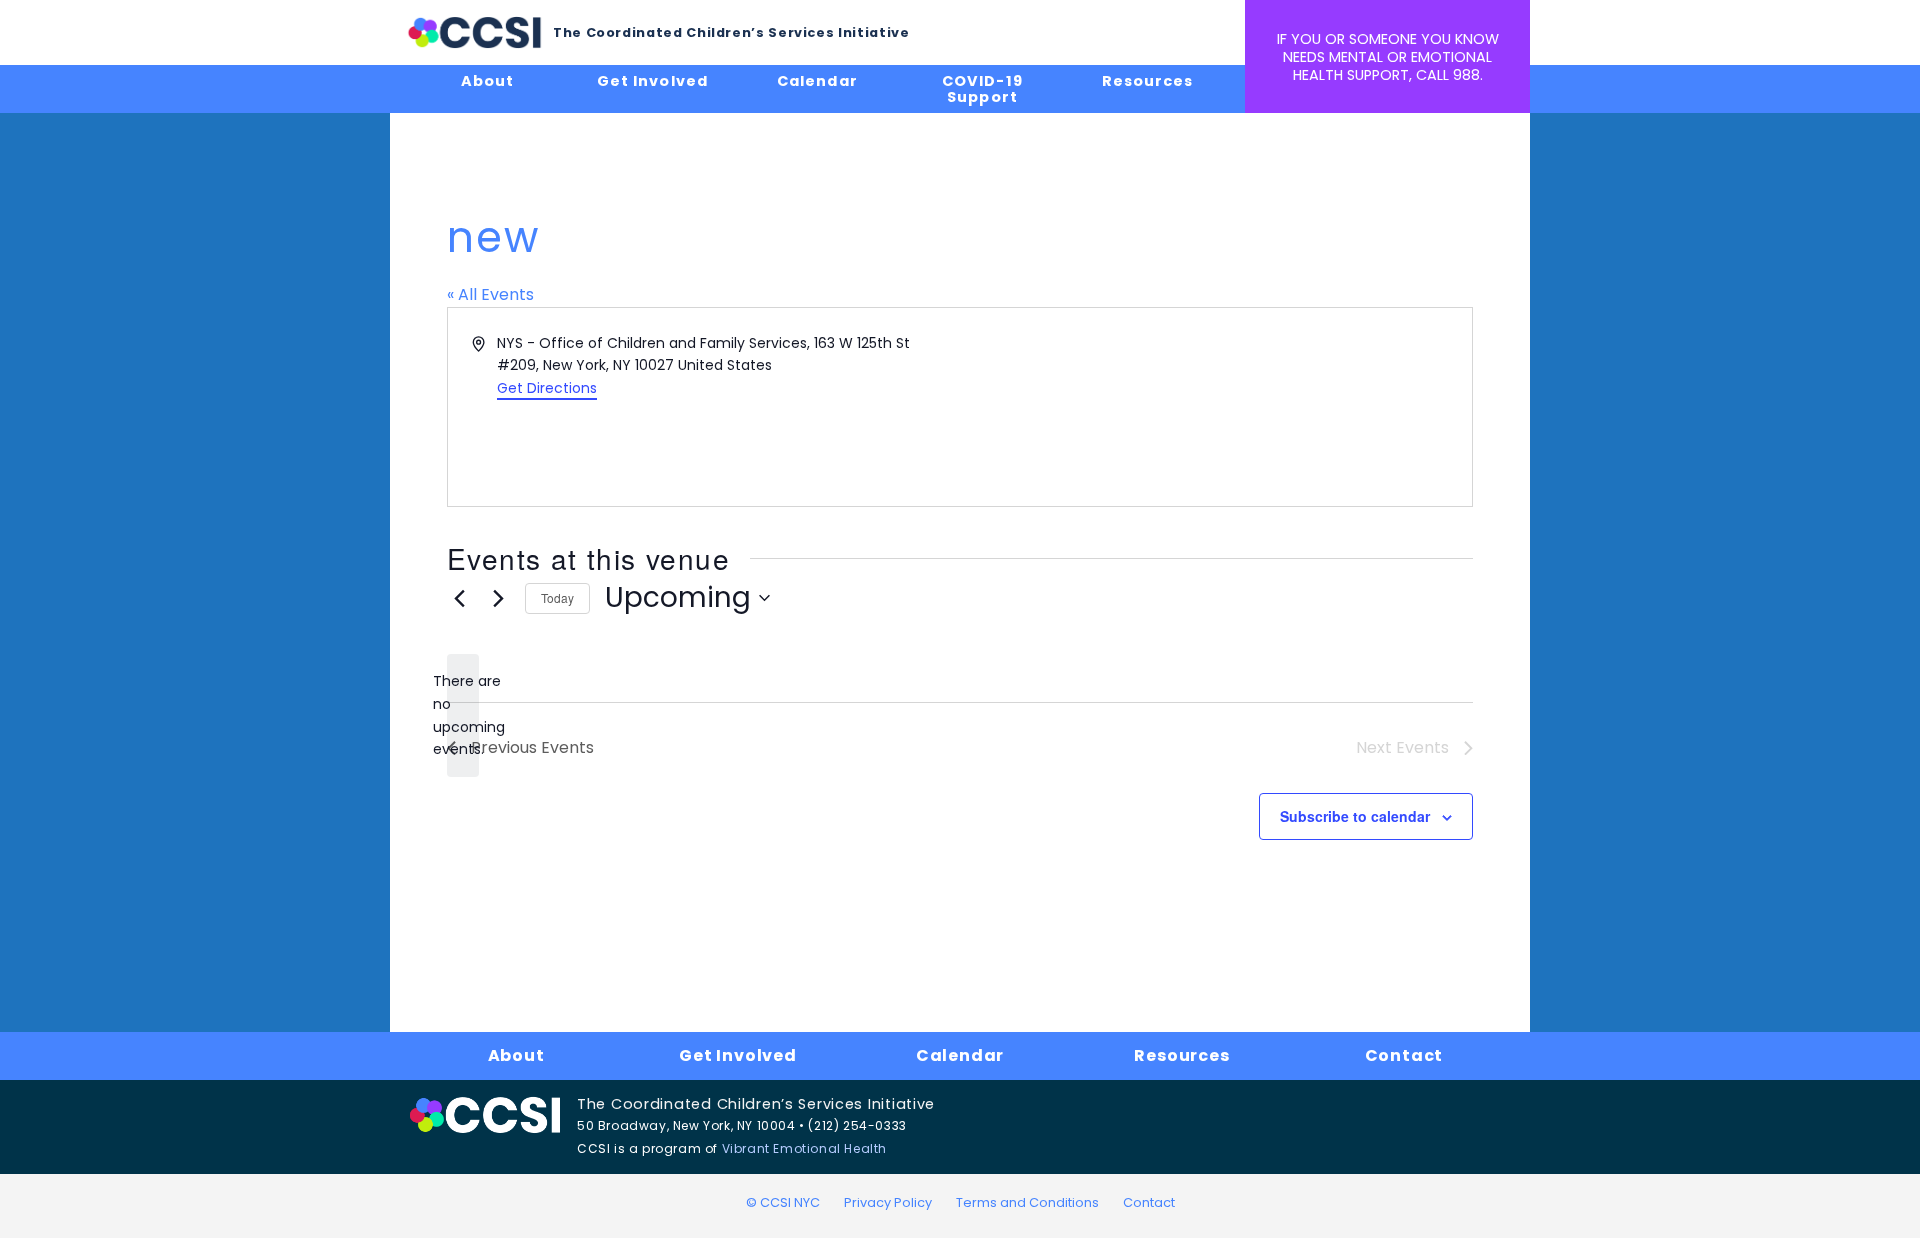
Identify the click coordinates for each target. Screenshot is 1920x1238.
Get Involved (652, 81)
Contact (1404, 1055)
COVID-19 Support (982, 89)
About (487, 81)
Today (557, 597)
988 (1466, 75)
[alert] (463, 715)
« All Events (490, 294)
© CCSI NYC (783, 1202)
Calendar (817, 81)
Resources (1147, 81)
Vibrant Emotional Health (804, 1148)
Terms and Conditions (1027, 1202)
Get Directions (547, 388)
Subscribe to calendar (1355, 816)
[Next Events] (498, 598)
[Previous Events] (459, 598)
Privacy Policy (888, 1202)
